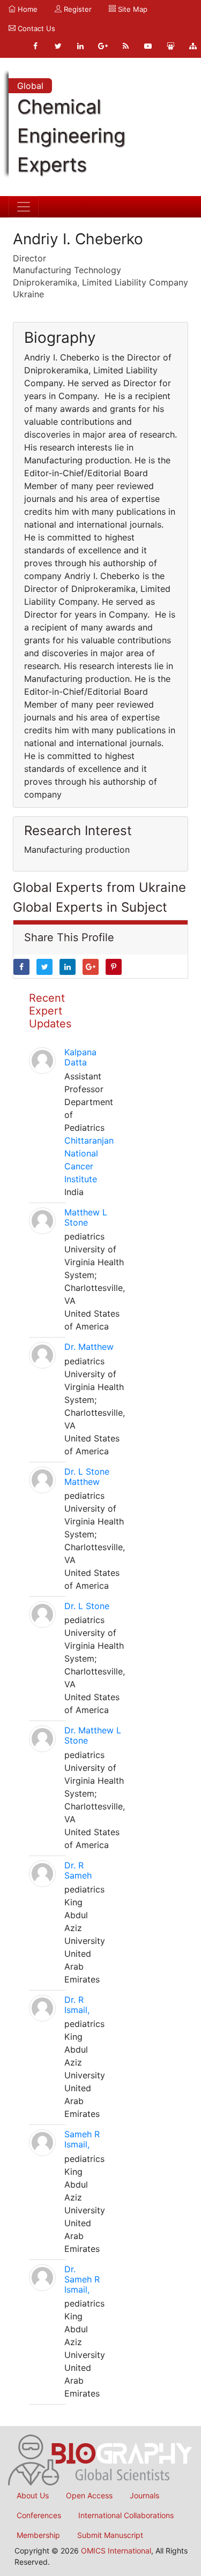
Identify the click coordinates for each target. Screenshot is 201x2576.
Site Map (132, 9)
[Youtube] (148, 46)
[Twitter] (58, 46)
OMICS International (116, 2551)
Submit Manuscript (110, 2535)
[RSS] (125, 46)
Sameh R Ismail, (82, 2139)
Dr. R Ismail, (77, 2005)
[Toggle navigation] (24, 207)
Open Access (89, 2495)
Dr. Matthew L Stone (93, 1735)
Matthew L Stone (86, 1217)
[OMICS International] (100, 2459)
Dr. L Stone (87, 1606)
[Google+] (103, 46)
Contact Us (35, 28)
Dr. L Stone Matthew (87, 1477)
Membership (38, 2535)
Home (27, 9)
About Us (33, 2495)
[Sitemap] (193, 46)
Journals (144, 2495)
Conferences (39, 2515)
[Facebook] (35, 46)
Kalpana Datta (80, 1057)
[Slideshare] (170, 46)
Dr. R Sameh (78, 1870)
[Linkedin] (80, 46)
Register (77, 9)
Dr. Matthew (89, 1347)
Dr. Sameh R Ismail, (82, 2279)
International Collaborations (126, 2515)
